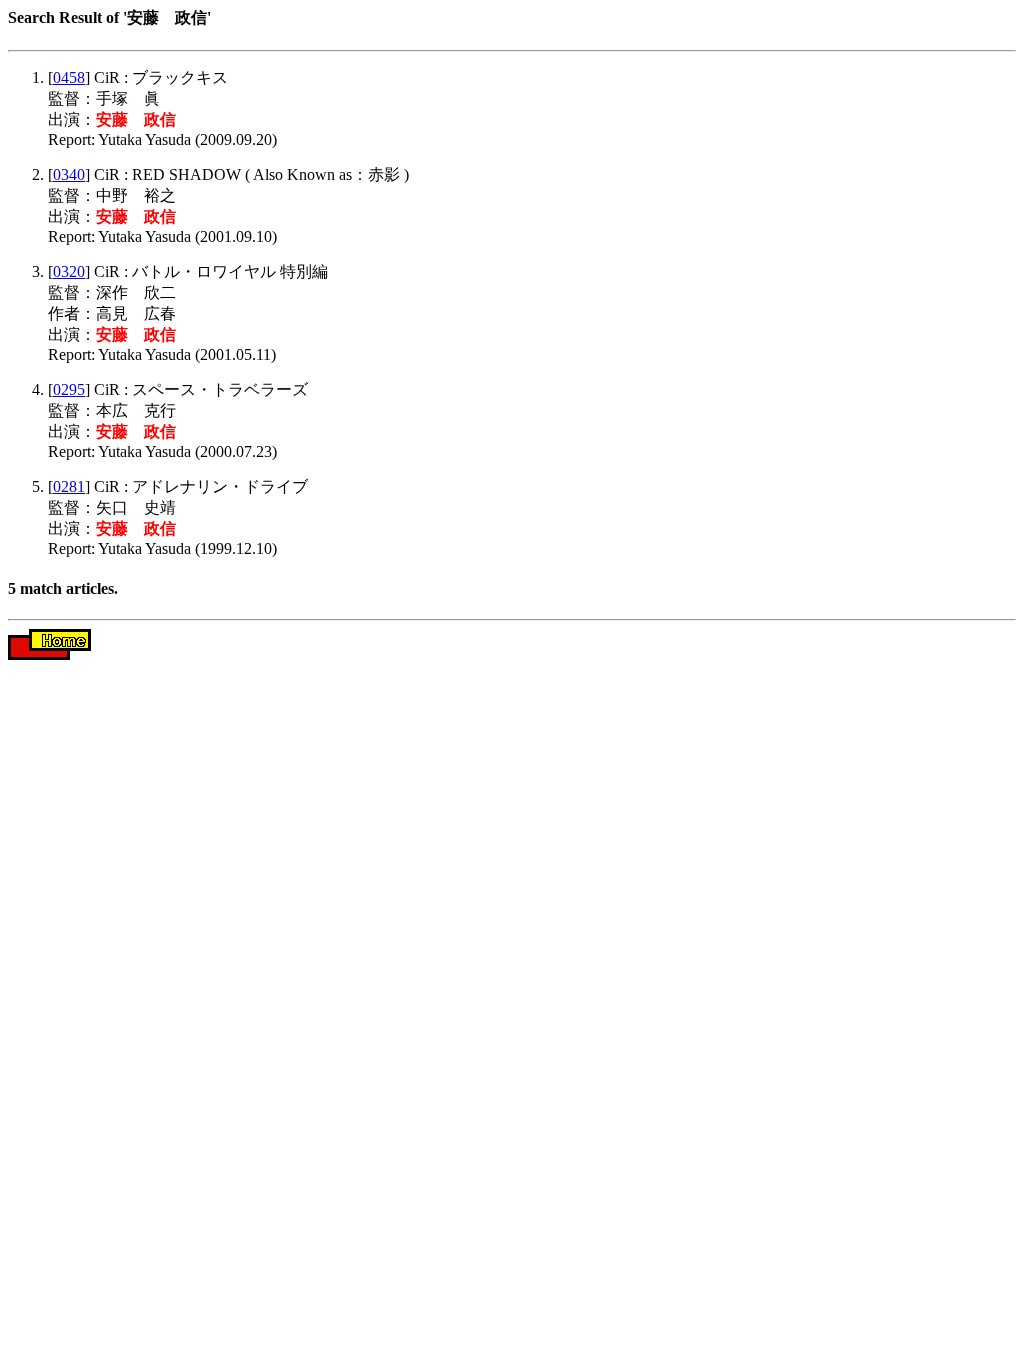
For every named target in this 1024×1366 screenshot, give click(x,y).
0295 (69, 389)
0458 (69, 77)
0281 (69, 486)
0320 (69, 271)
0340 (69, 174)
